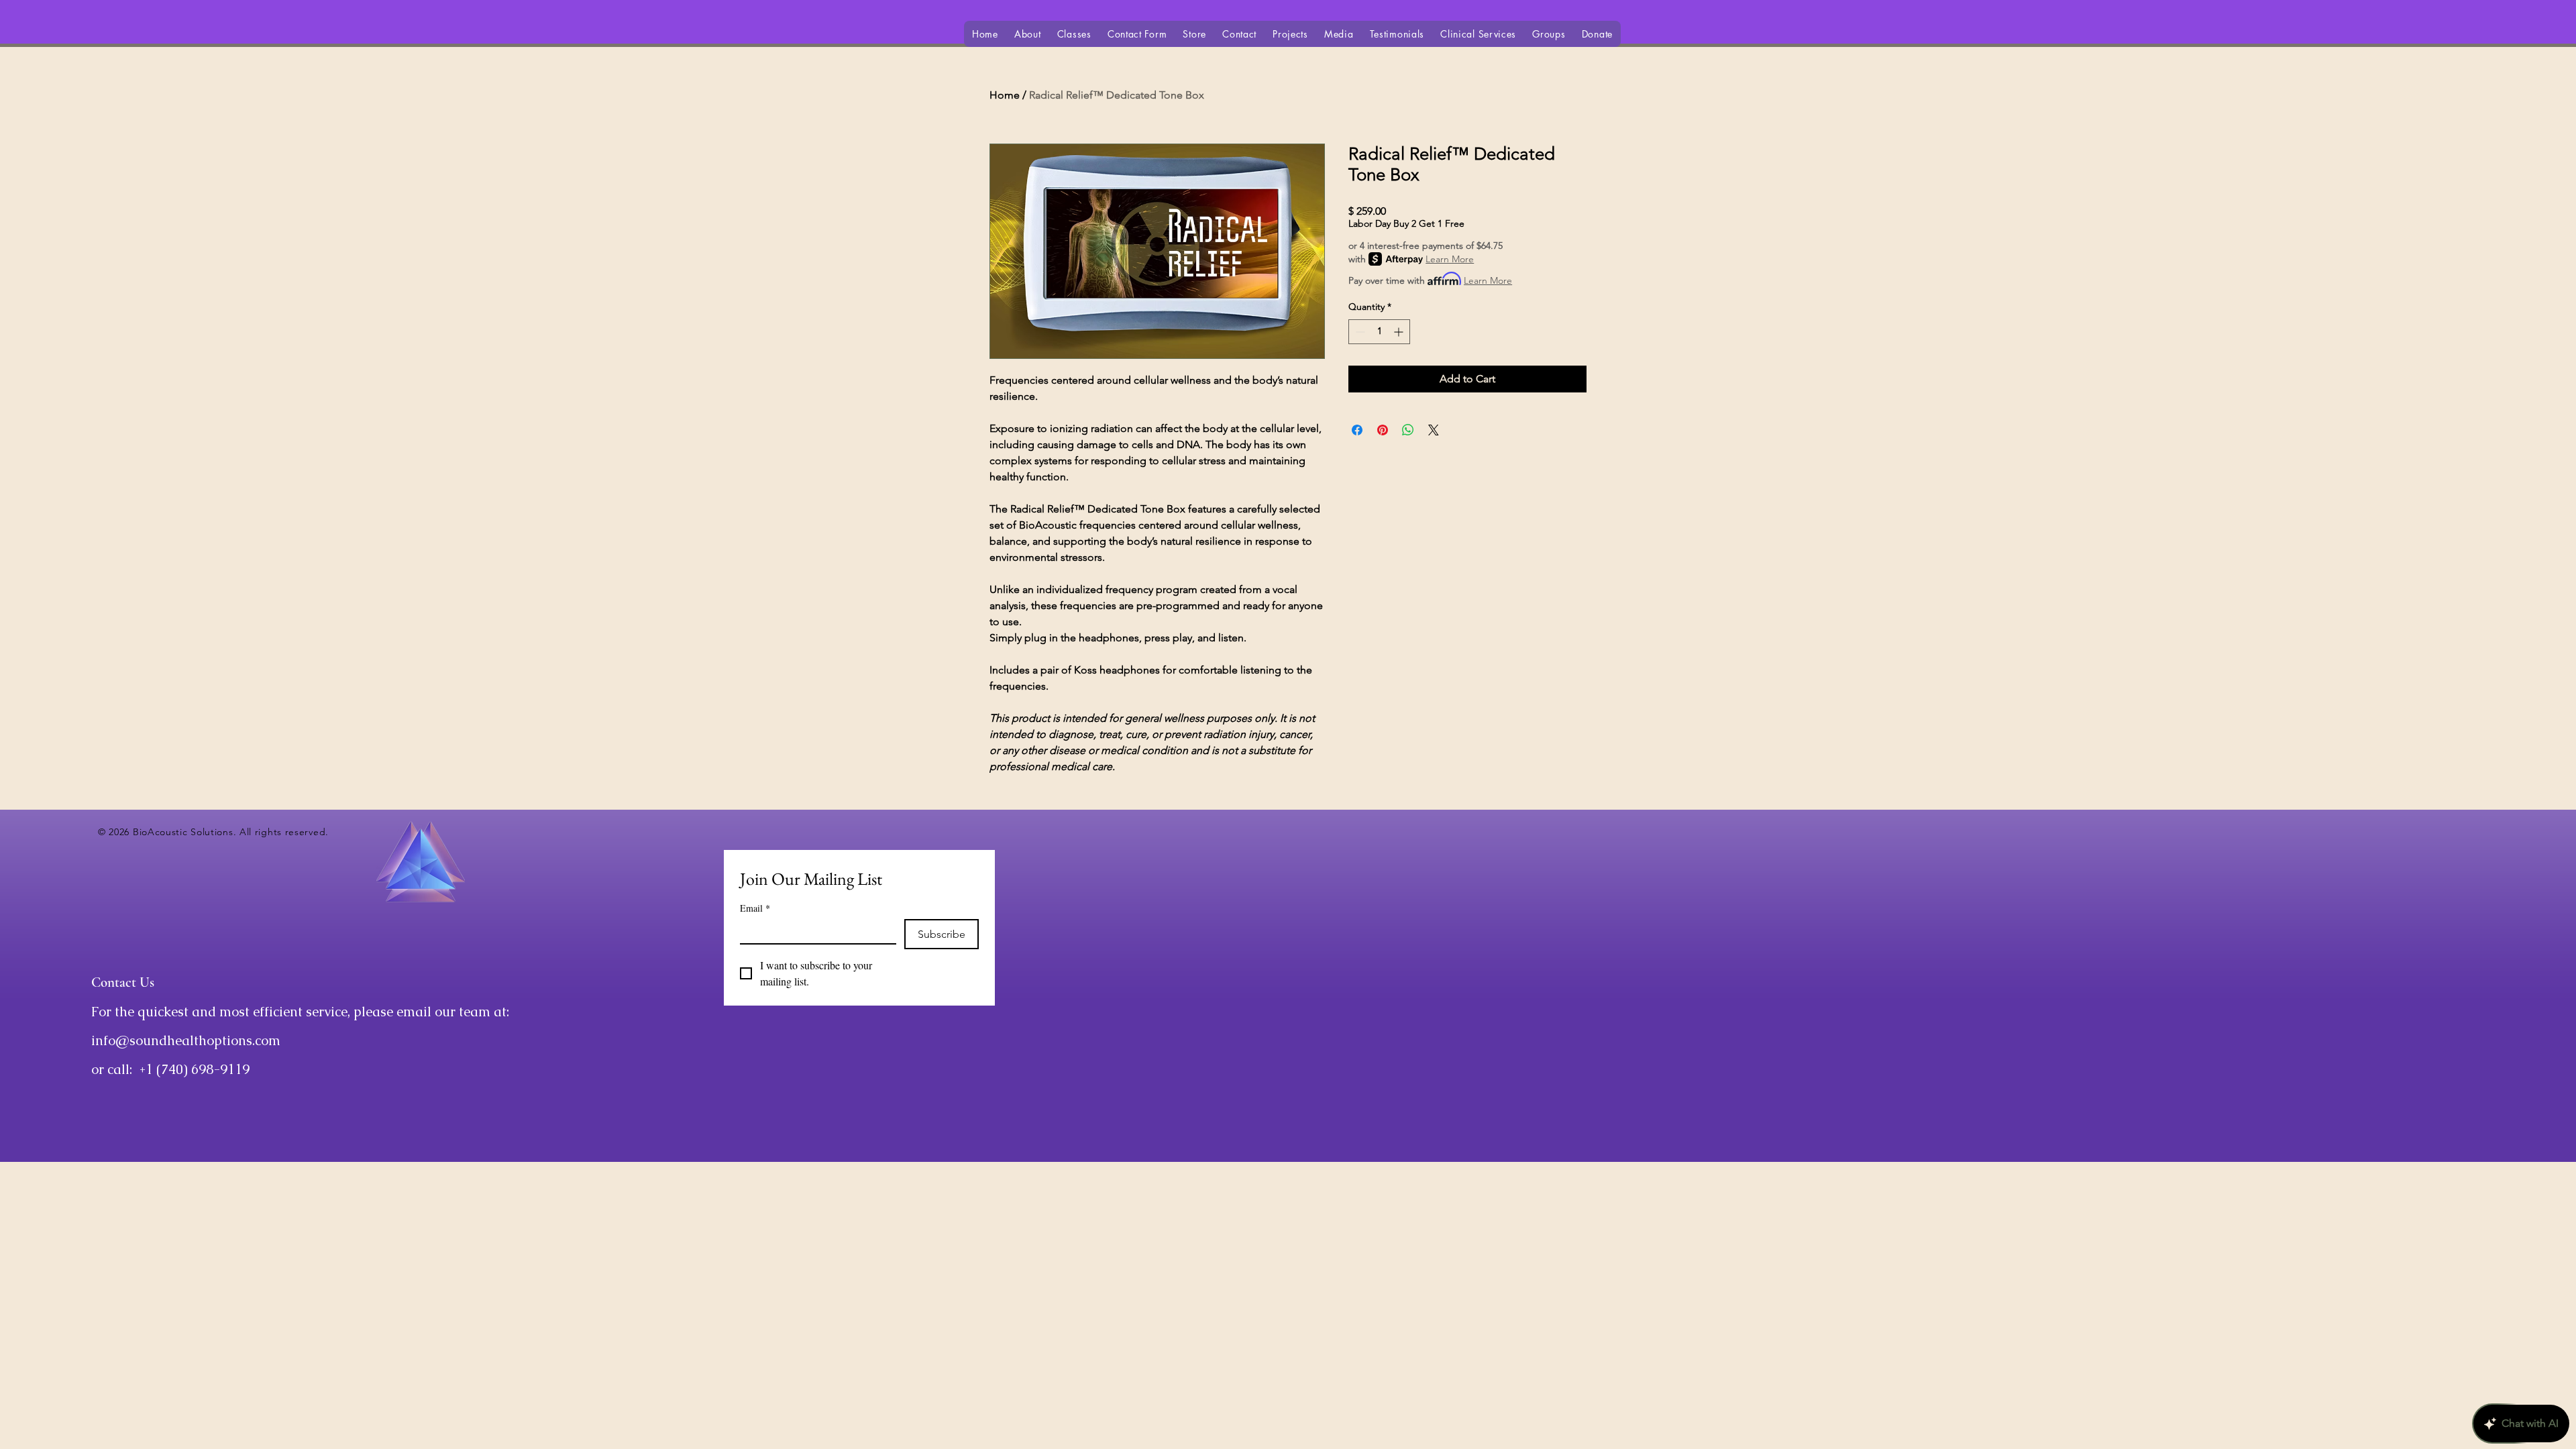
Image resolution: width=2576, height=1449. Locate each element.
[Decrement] (1359, 332)
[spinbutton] (1379, 332)
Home (1005, 95)
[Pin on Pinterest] (1383, 430)
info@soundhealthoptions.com (186, 1040)
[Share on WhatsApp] (1408, 430)
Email (755, 908)
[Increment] (1400, 332)
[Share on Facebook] (1357, 430)
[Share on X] (1434, 430)
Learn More (1450, 259)
